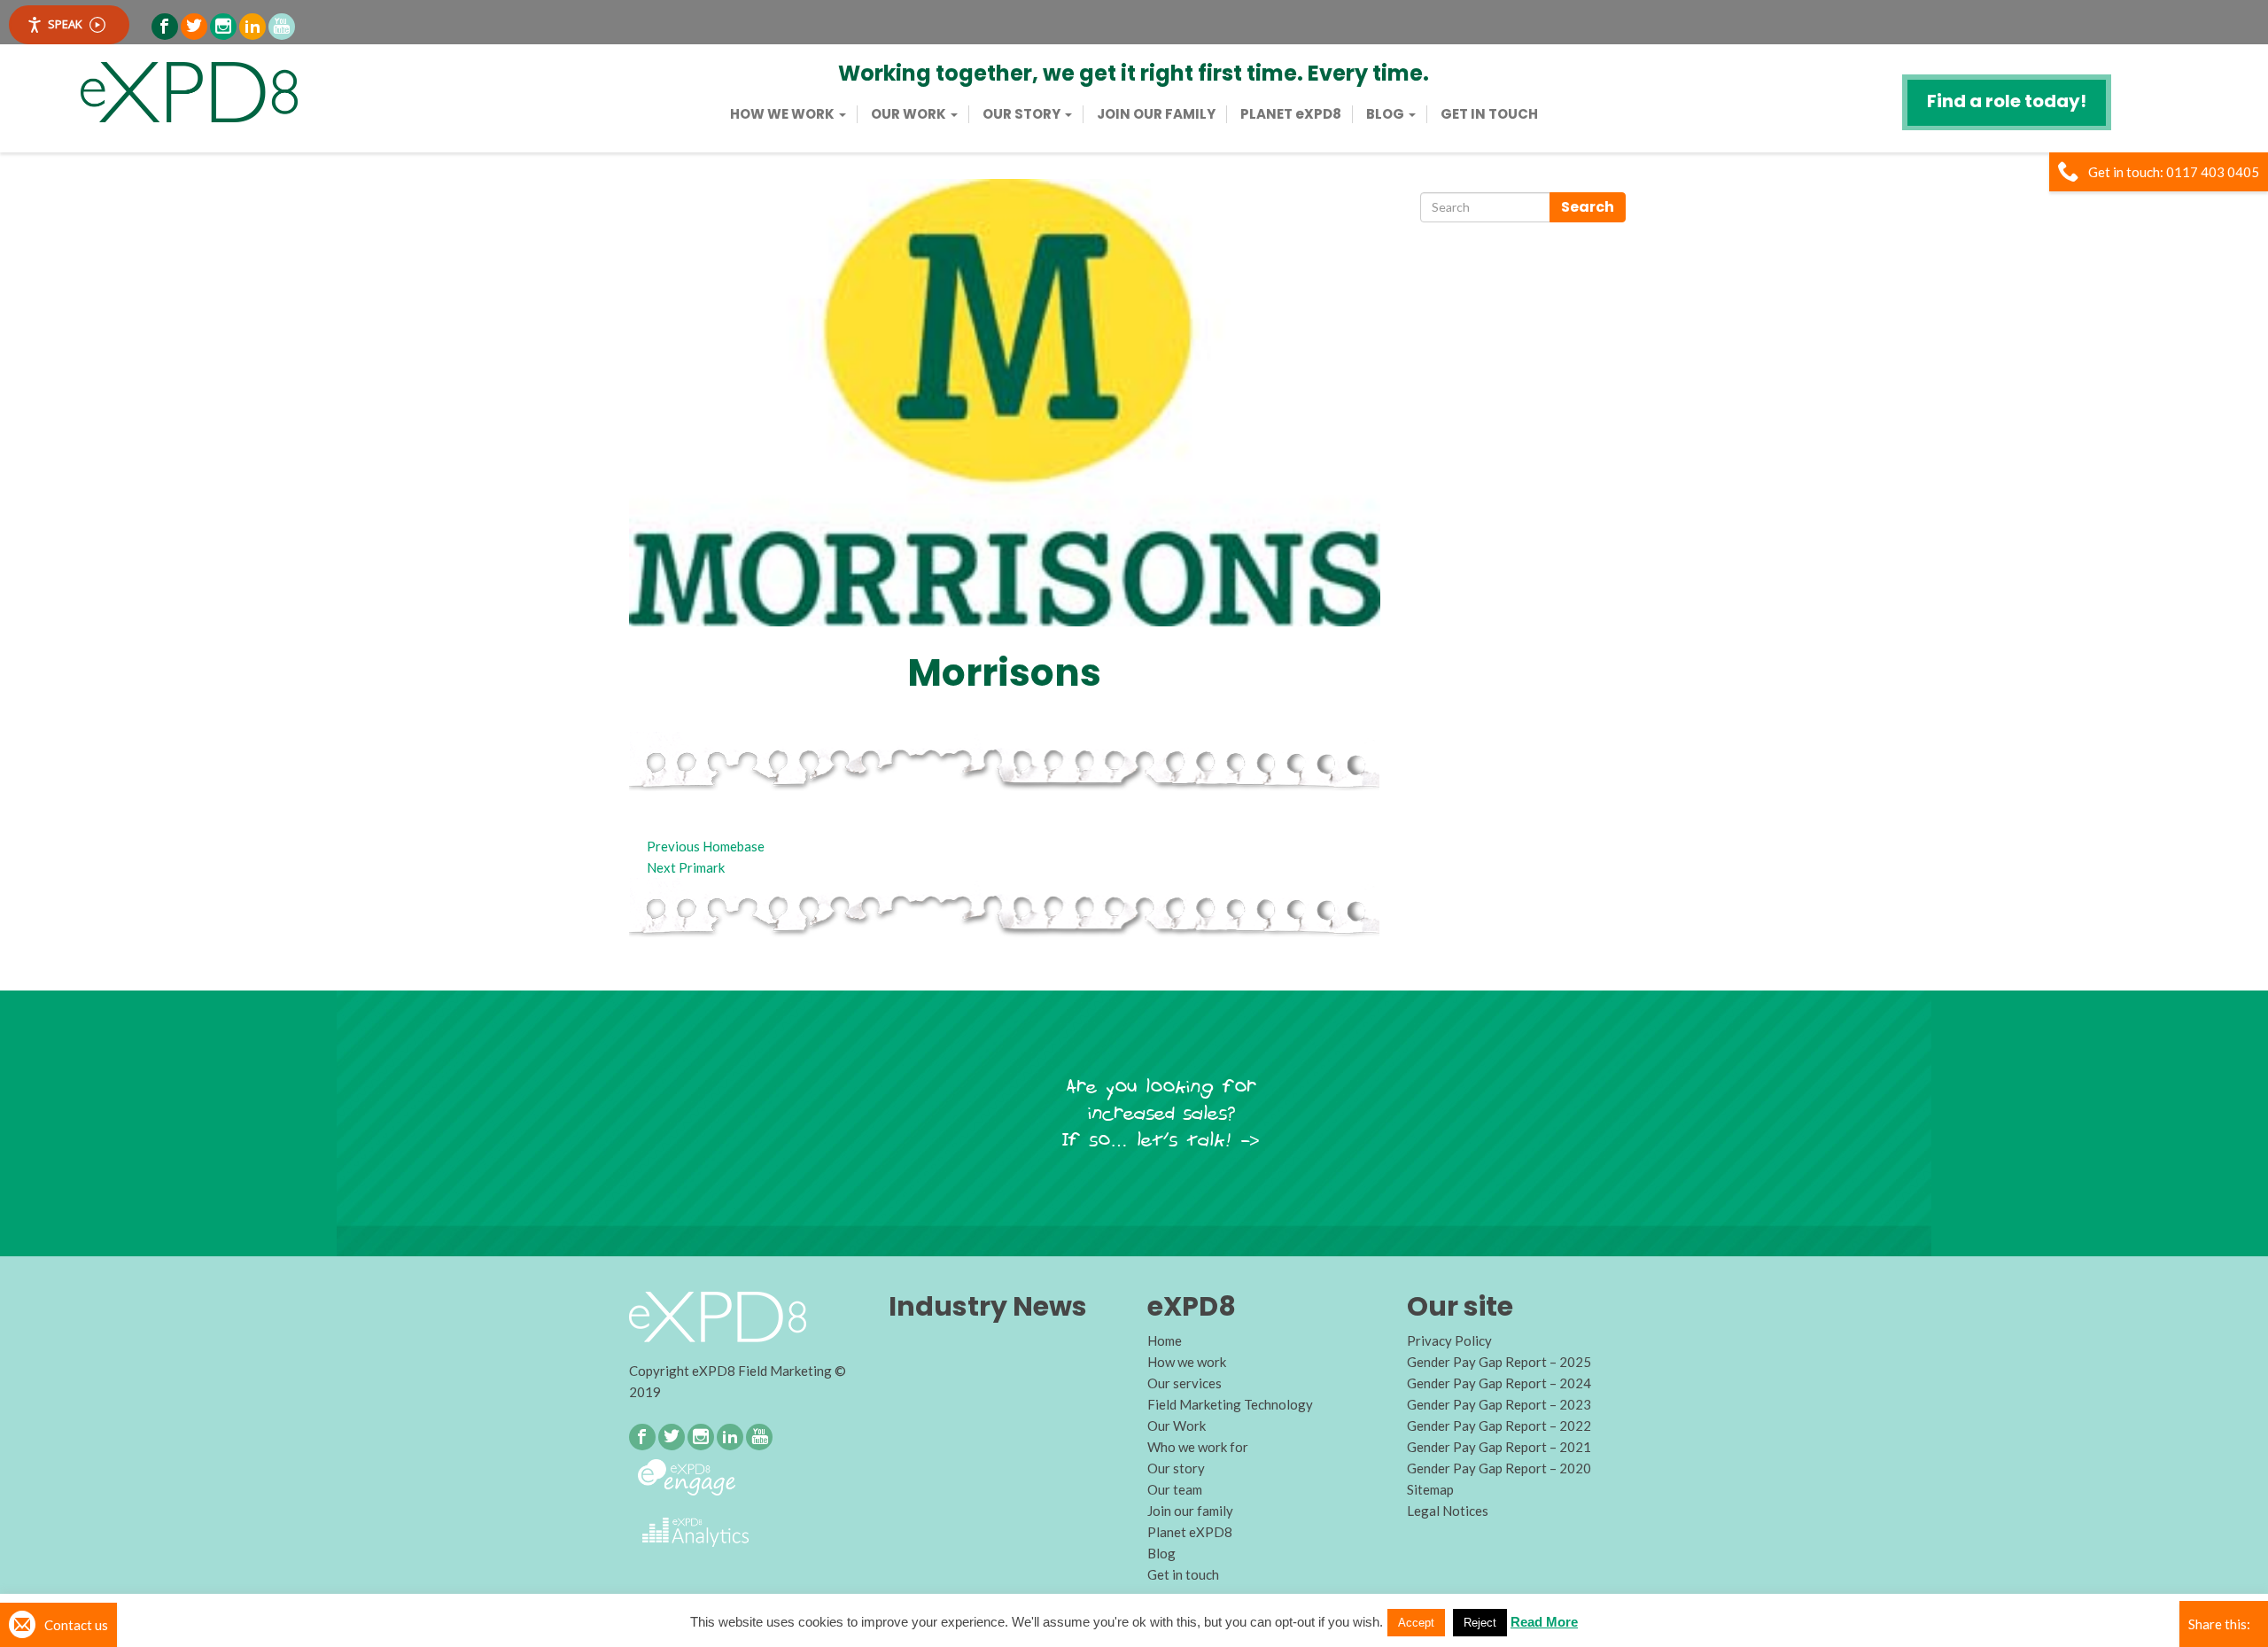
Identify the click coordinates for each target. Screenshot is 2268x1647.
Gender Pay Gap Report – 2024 (1499, 1383)
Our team (1175, 1489)
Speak (65, 24)
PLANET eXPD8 (1291, 114)
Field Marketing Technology (1230, 1404)
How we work (784, 114)
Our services (1184, 1383)
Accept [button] (1416, 1623)
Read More (1544, 1622)
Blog (1386, 114)
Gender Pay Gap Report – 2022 (1499, 1426)
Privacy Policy (1449, 1340)
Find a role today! (2007, 101)
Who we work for (1198, 1447)
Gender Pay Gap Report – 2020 (1499, 1468)
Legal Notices (1448, 1511)
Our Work (910, 114)
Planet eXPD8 (1190, 1532)
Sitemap (1430, 1489)
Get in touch (1489, 114)
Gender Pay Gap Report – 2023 (1499, 1404)
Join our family (1156, 114)
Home (1165, 1340)
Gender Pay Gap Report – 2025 (1499, 1362)
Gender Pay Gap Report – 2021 (1499, 1447)
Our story (1023, 114)
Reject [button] (1480, 1623)
